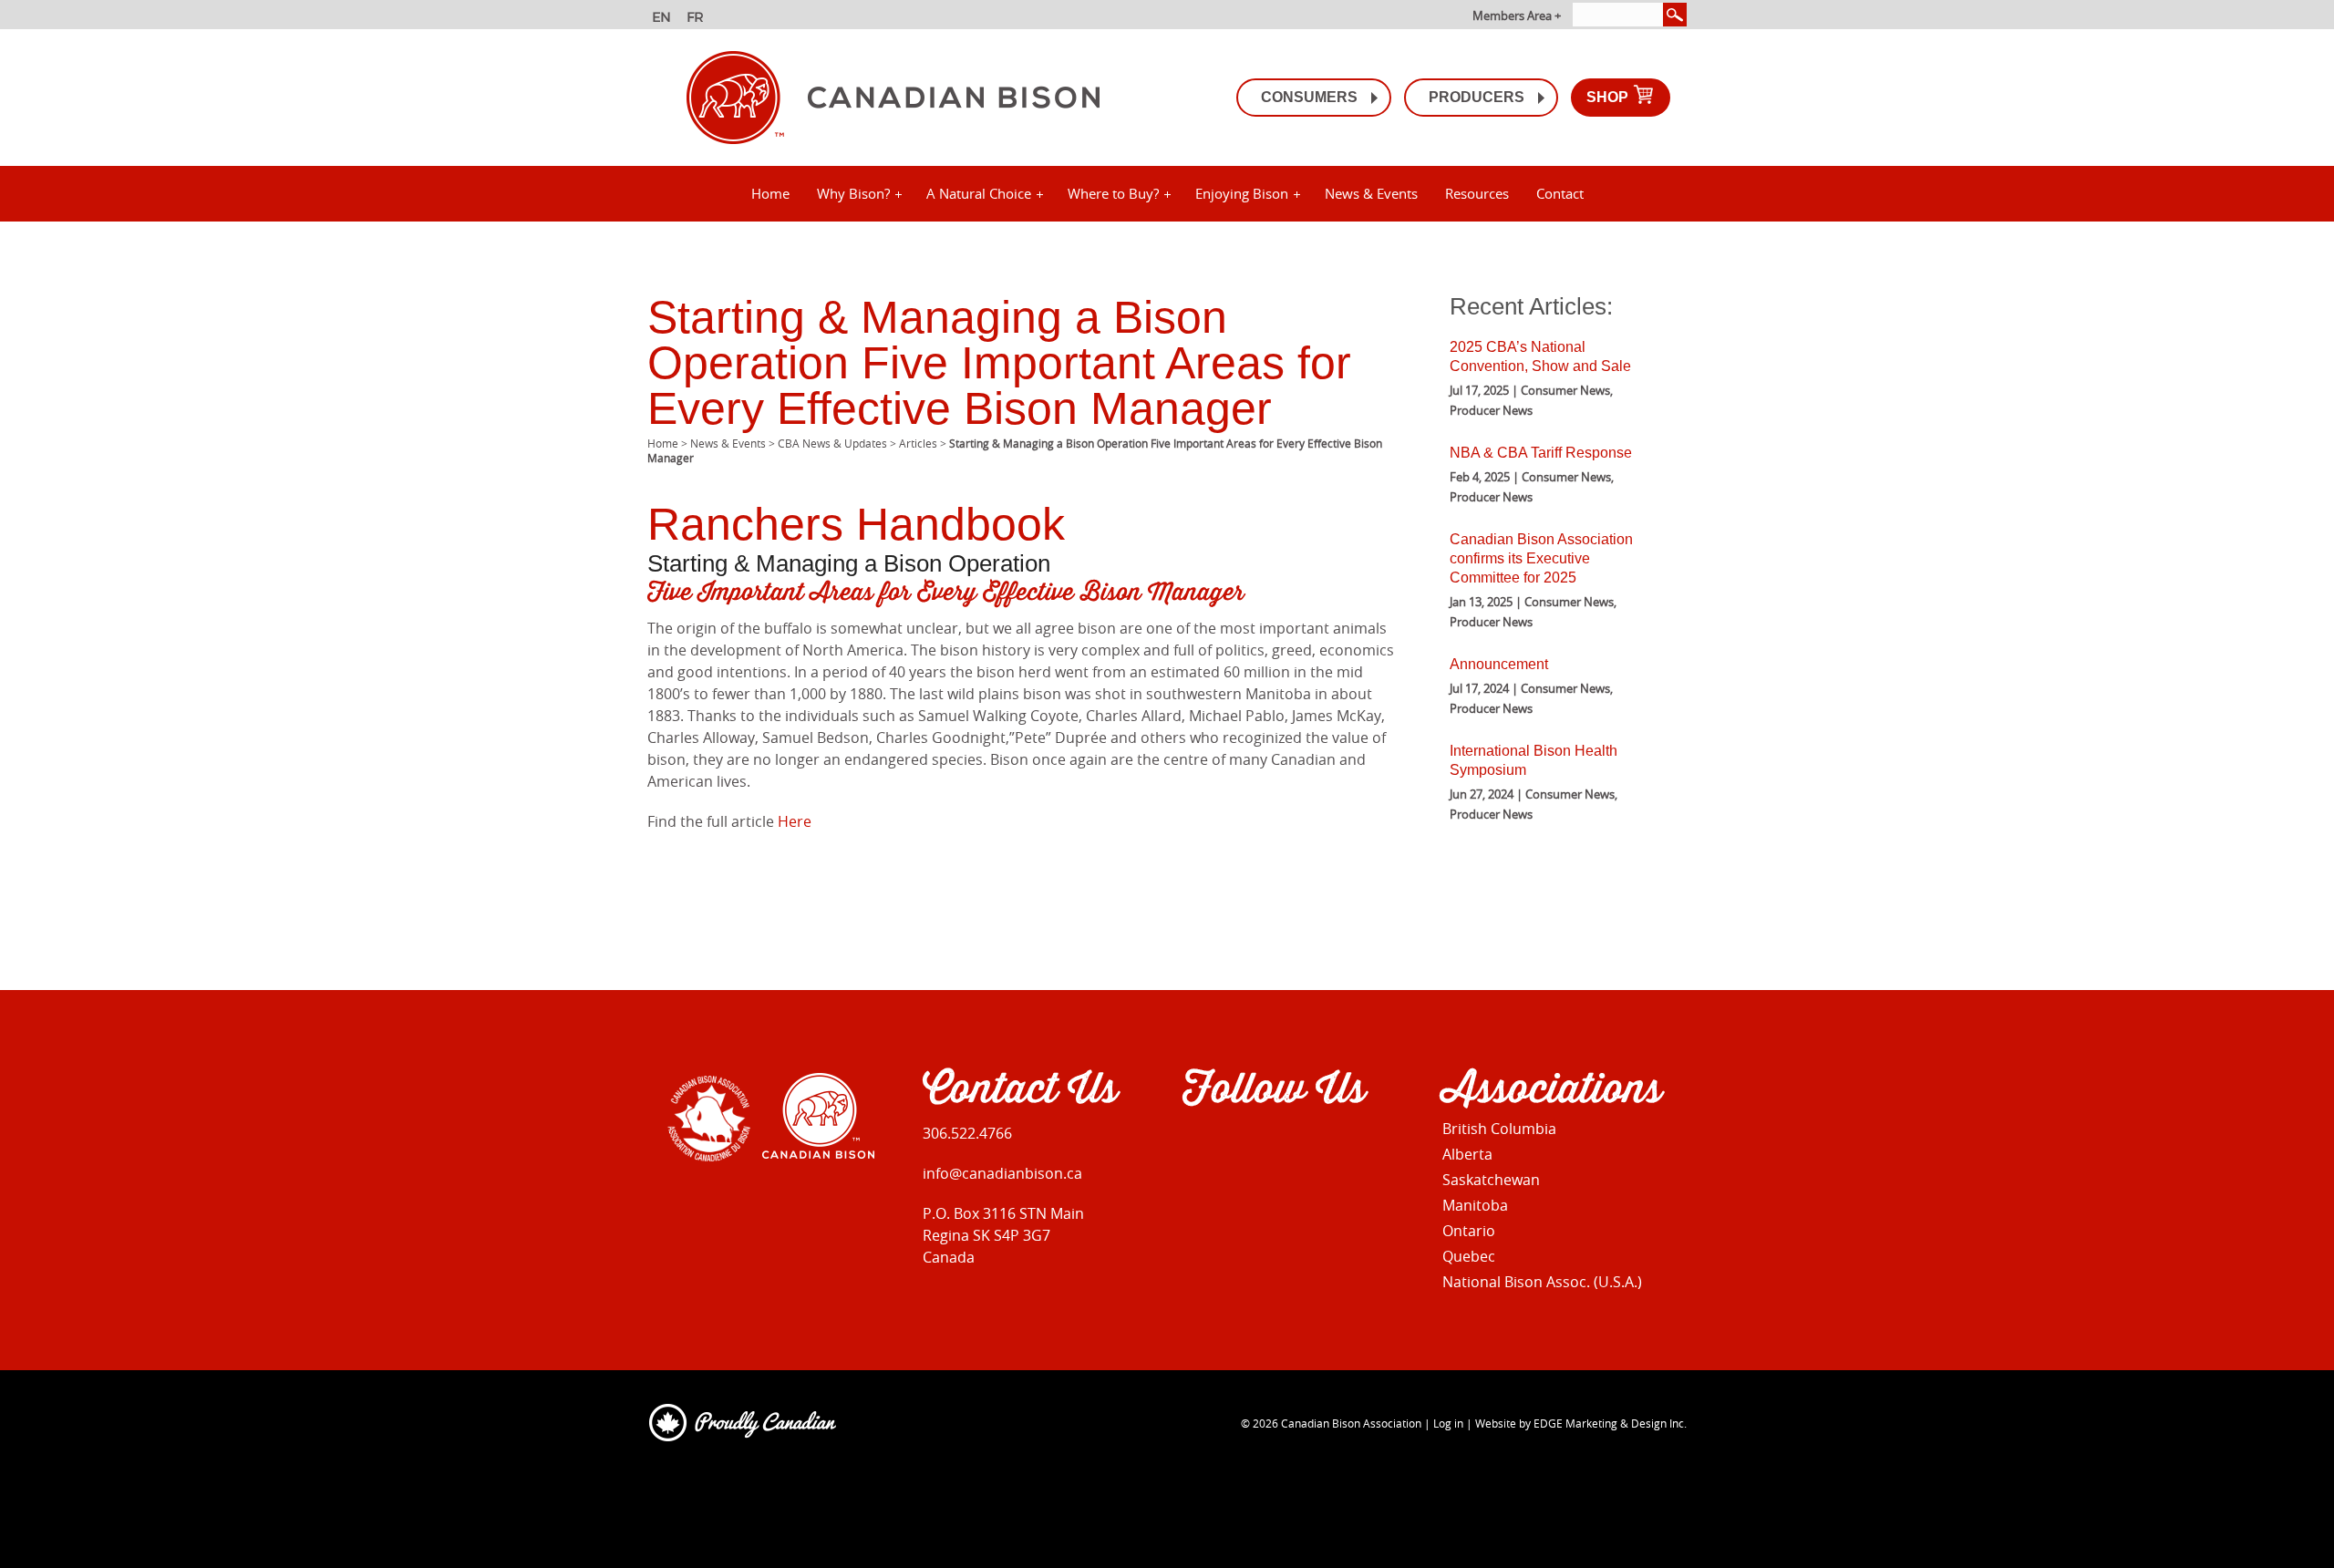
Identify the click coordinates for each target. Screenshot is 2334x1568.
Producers (1477, 97)
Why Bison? (853, 193)
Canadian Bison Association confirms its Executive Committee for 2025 (1541, 558)
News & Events (1371, 193)
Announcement (1499, 664)
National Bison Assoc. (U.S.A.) (1542, 1282)
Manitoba (1475, 1205)
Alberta (1467, 1154)
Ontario (1469, 1231)
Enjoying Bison (1242, 193)
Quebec (1469, 1256)
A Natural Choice (979, 193)
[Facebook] (1194, 1146)
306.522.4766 (967, 1133)
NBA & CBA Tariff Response (1541, 453)
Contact (1560, 193)
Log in (1448, 1423)
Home (770, 193)
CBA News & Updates (832, 443)
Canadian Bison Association (1351, 1423)
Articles (918, 443)
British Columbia (1499, 1129)
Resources (1477, 193)
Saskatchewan (1491, 1180)
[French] (698, 19)
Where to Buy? (1113, 193)
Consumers (1309, 97)
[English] (663, 19)
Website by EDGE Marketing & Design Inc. (1581, 1423)
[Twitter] (1272, 1146)
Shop (1609, 97)
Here (795, 821)
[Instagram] (1233, 1146)
